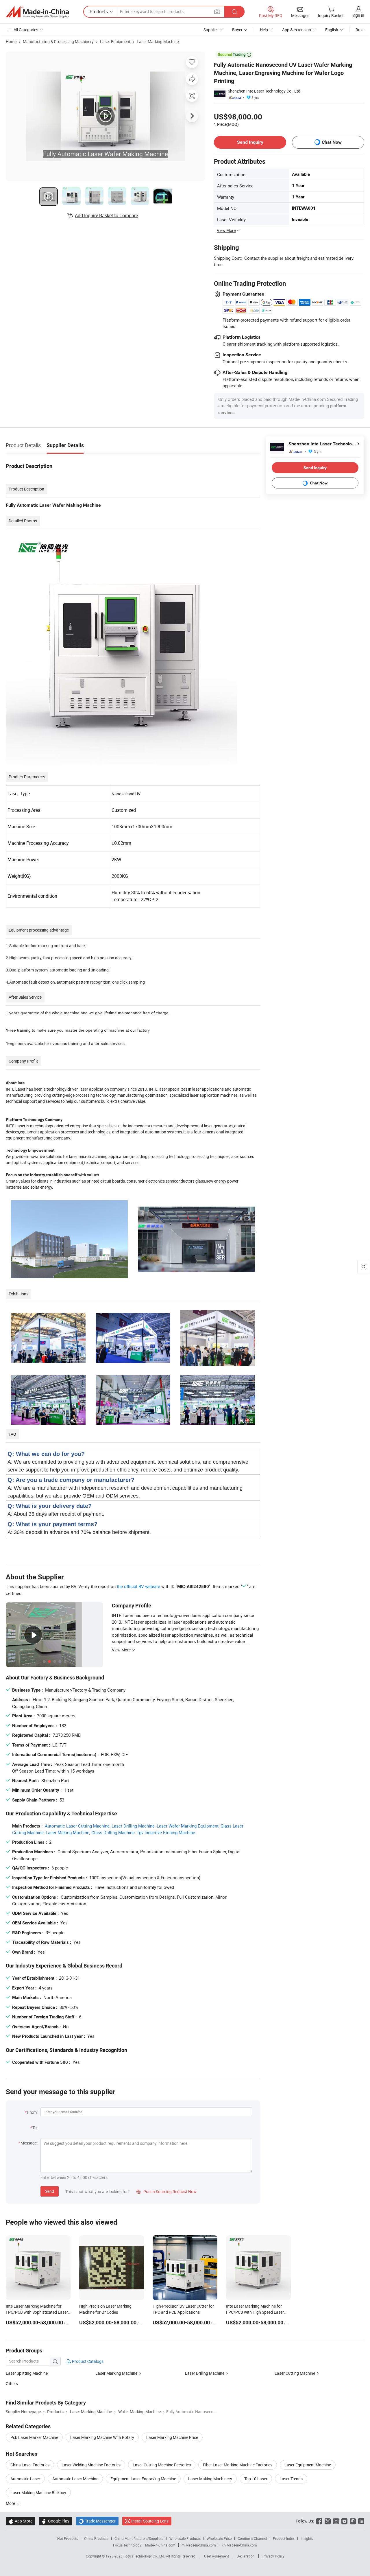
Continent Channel (252, 2538)
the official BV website (138, 1586)
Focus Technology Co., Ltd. (145, 2556)
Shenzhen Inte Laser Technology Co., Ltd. (265, 91)
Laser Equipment (115, 42)
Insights (307, 2538)
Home (11, 42)
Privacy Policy (273, 2556)
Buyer (237, 30)
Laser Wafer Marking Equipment (188, 1826)
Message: (29, 2143)
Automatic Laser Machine (75, 2479)
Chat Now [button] (332, 142)
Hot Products (68, 2538)
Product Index (284, 2538)
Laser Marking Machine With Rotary (102, 2437)
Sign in (358, 15)
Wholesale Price (219, 2538)
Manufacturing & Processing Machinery (58, 42)
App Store (21, 2521)
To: (35, 2128)
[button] (217, 11)
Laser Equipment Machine (308, 2465)
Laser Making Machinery (210, 2479)
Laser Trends (291, 2479)
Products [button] (99, 12)
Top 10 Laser (256, 2479)
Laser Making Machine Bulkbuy (38, 2493)
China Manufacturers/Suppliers (139, 2538)
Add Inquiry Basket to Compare (106, 215)
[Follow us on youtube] (344, 2521)
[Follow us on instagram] (336, 2521)
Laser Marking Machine (158, 42)
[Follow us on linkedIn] (361, 2521)
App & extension (297, 30)
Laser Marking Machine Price (172, 2437)
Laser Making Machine (67, 1832)
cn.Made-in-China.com (239, 2545)
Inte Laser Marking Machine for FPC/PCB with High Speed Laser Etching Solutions (255, 2312)
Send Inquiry (250, 142)
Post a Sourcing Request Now (166, 2191)
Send (50, 2191)
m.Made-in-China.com (199, 2545)
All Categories (26, 30)
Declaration (246, 2556)
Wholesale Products (185, 2538)
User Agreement (217, 2556)
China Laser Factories (30, 2465)
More (11, 2503)
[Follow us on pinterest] (353, 2521)
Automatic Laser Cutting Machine (77, 1826)
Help (264, 30)
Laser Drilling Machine (133, 1826)
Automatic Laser (25, 2479)
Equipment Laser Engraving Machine (143, 2479)
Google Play (56, 2521)
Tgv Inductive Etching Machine (166, 1832)
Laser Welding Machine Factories (91, 2465)
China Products (96, 2538)
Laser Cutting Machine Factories (162, 2465)
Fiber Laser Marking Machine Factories (238, 2465)
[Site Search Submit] (234, 12)
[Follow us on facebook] (319, 2521)
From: (32, 2112)
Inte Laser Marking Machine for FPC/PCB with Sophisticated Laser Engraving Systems (37, 2312)
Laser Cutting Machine (295, 2373)
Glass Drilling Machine (113, 1832)
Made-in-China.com (160, 2545)
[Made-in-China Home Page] (37, 12)
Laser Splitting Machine (27, 2373)
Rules (360, 30)
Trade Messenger (97, 2521)
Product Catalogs (87, 2361)
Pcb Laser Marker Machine (34, 2437)
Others (12, 2384)
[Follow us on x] (328, 2521)
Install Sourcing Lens (150, 2521)
